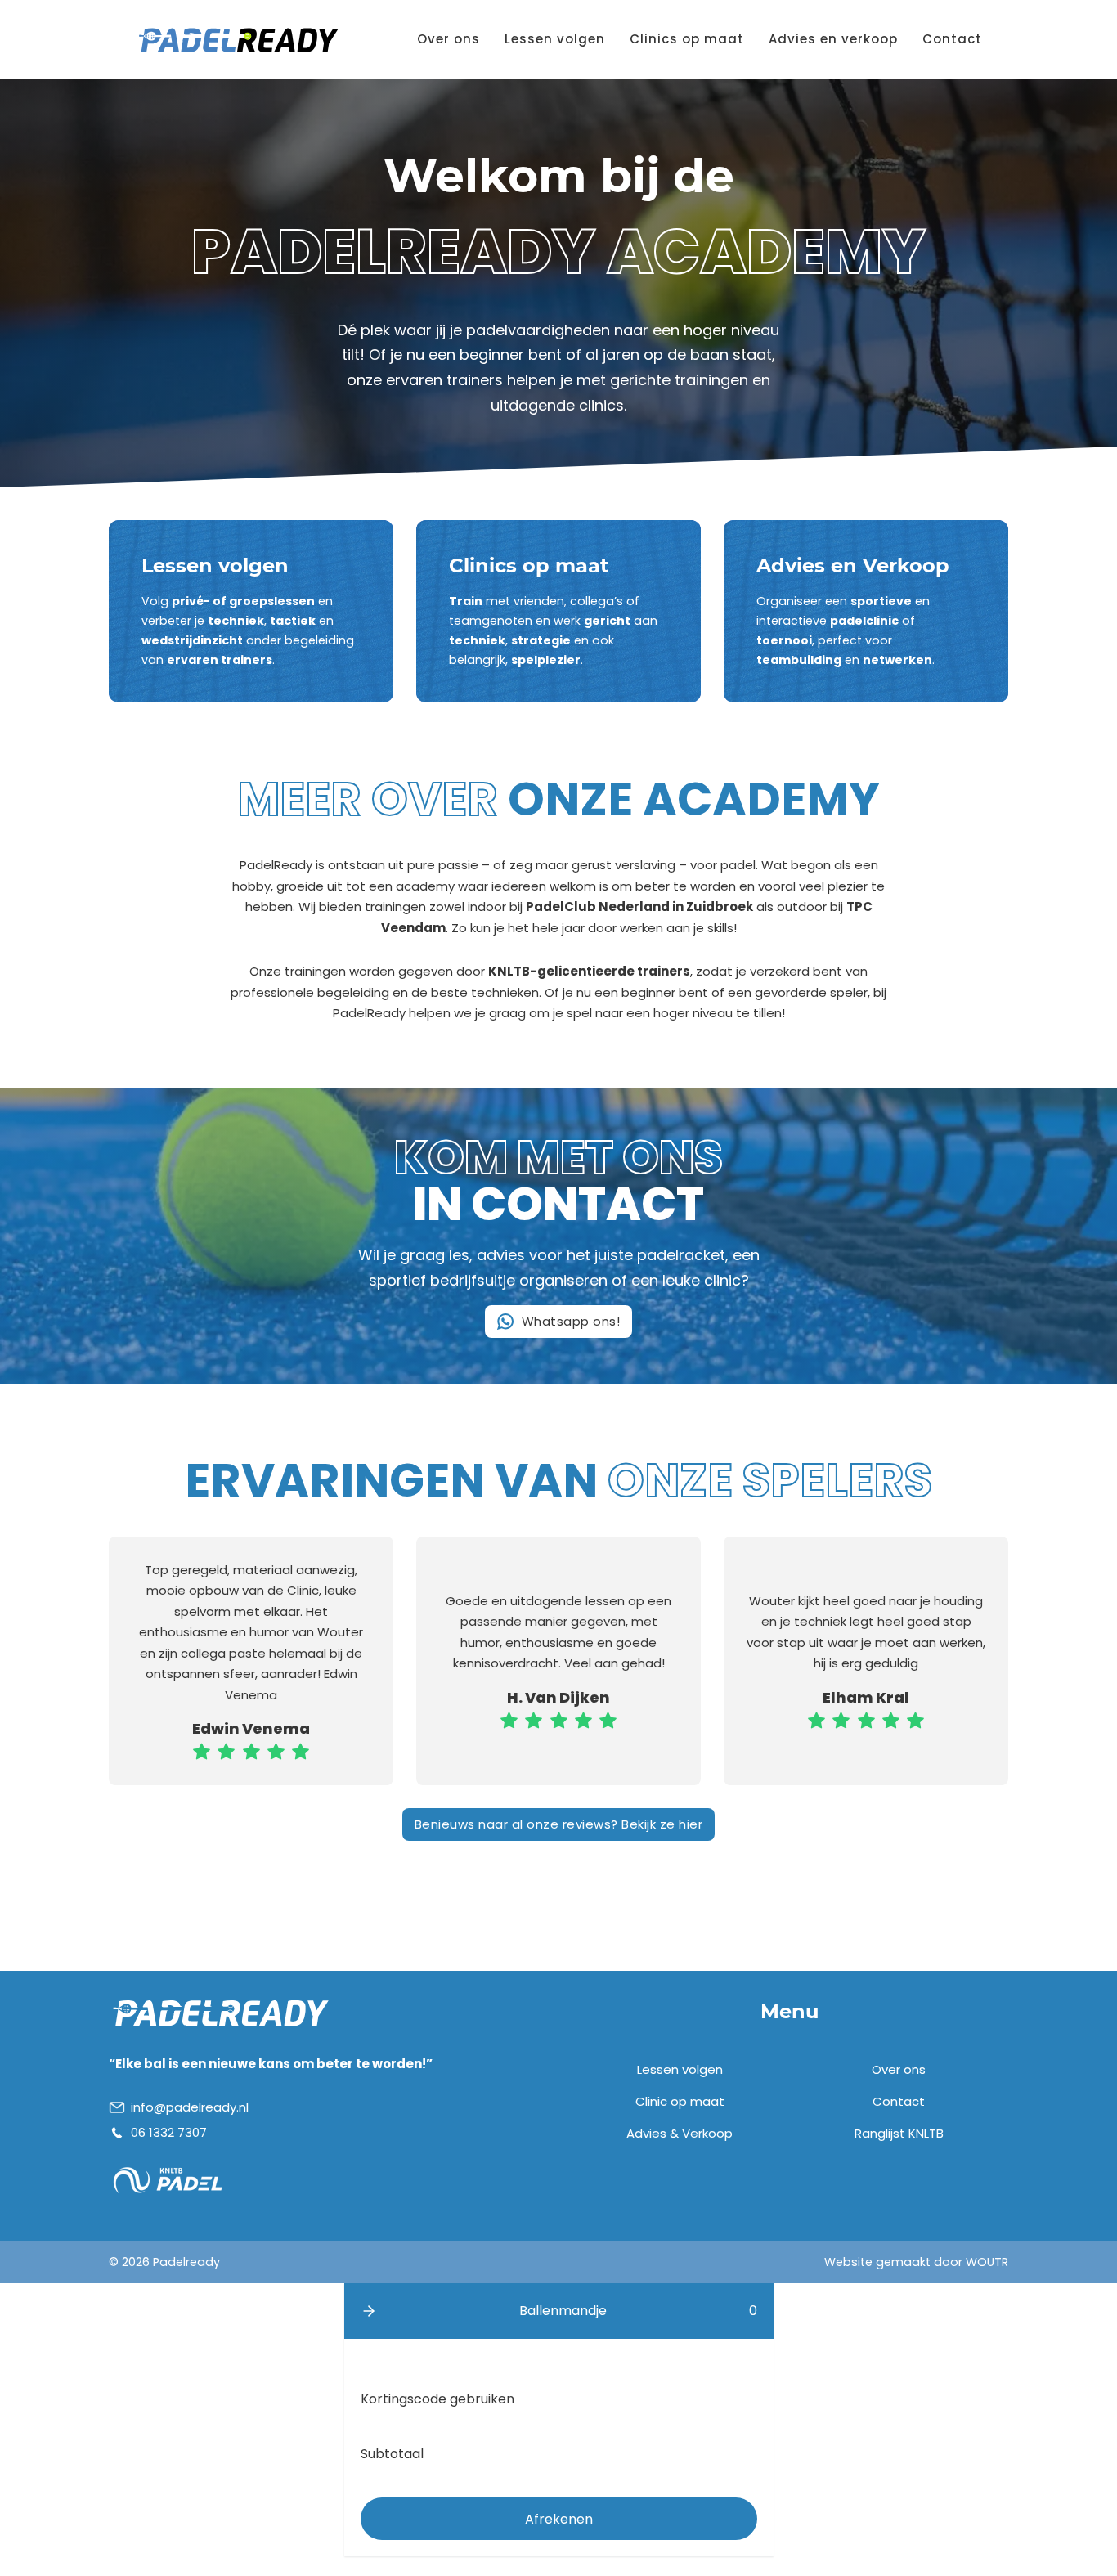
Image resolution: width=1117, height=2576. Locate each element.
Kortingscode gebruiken (437, 2399)
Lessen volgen (555, 39)
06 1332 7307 (169, 2132)
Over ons (449, 39)
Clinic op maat (680, 2101)
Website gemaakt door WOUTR (916, 2262)
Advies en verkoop (833, 39)
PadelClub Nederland (598, 907)
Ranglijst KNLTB (899, 2133)
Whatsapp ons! (571, 1321)
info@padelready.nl (190, 2107)
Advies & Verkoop (680, 2133)
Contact (952, 39)
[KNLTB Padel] (168, 2180)
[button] (369, 2311)
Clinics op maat (687, 39)
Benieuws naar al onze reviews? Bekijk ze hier (559, 1824)
